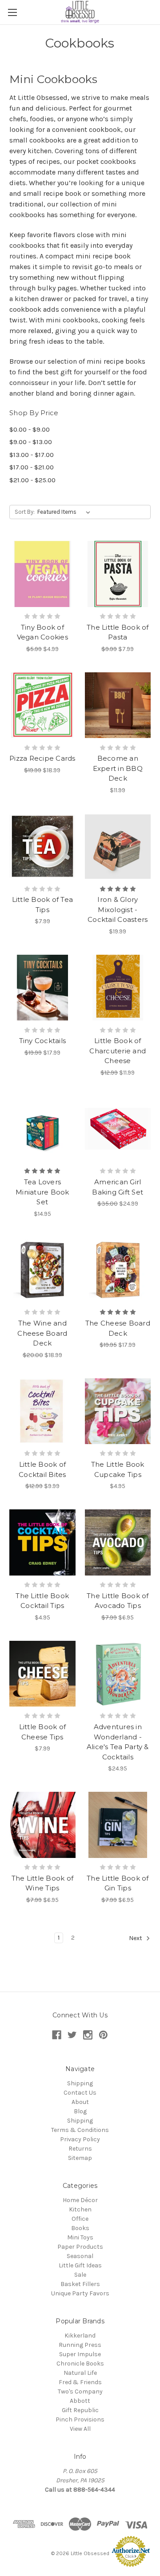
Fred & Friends (80, 2382)
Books (80, 2228)
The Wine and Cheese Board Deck (42, 1333)
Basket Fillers (80, 2284)
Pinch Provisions (80, 2419)
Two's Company (80, 2391)
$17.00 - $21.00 (32, 467)
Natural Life (80, 2373)
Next (136, 1938)
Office (80, 2219)
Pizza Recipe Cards (42, 758)
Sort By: (25, 512)
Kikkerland (80, 2336)
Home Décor (80, 2200)
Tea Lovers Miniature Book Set (42, 1192)
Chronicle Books (80, 2364)
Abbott (80, 2401)
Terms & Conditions (80, 2130)
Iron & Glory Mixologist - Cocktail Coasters (118, 909)
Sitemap (80, 2158)
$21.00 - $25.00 (32, 480)
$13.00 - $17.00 (32, 455)
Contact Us (80, 2093)
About (80, 2102)
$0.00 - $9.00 (30, 429)
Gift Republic (80, 2410)
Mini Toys (80, 2237)
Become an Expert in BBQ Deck (118, 768)
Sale (80, 2275)
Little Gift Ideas (80, 2265)
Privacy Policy (80, 2139)
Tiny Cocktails (43, 1041)
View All (80, 2429)
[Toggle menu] (12, 12)
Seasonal (80, 2256)
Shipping (80, 2083)
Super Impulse (80, 2354)
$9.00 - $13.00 (31, 442)
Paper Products (80, 2247)
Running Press (80, 2345)
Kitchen (80, 2209)
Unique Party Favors (80, 2293)
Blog (80, 2111)
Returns (80, 2149)
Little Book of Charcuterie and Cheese (118, 1051)
